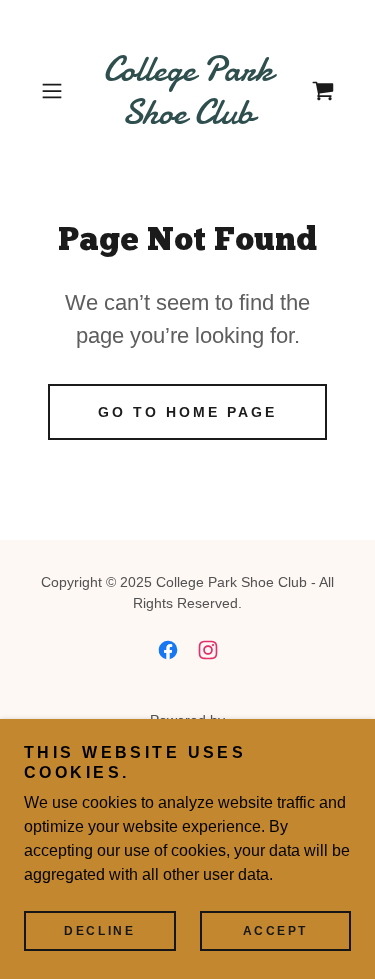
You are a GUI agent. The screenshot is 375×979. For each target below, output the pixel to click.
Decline (99, 931)
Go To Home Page (187, 412)
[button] (55, 91)
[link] (188, 91)
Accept (275, 931)
